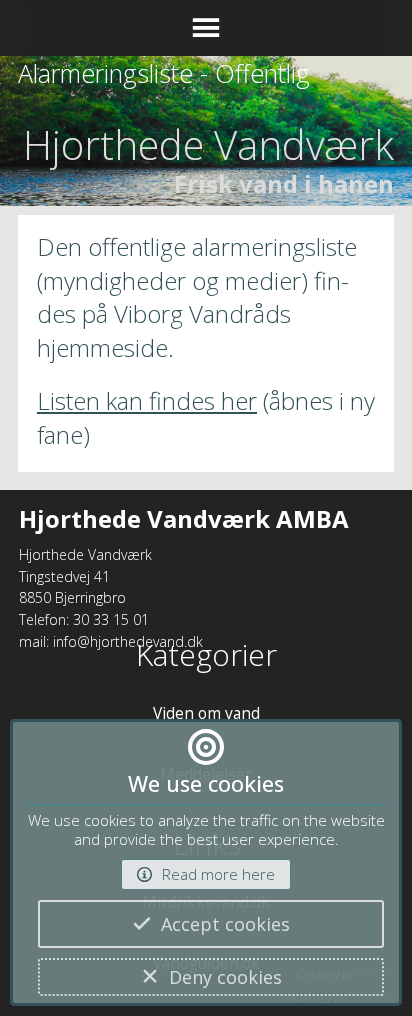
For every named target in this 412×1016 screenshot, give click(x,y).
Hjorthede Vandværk (208, 145)
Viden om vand (206, 713)
